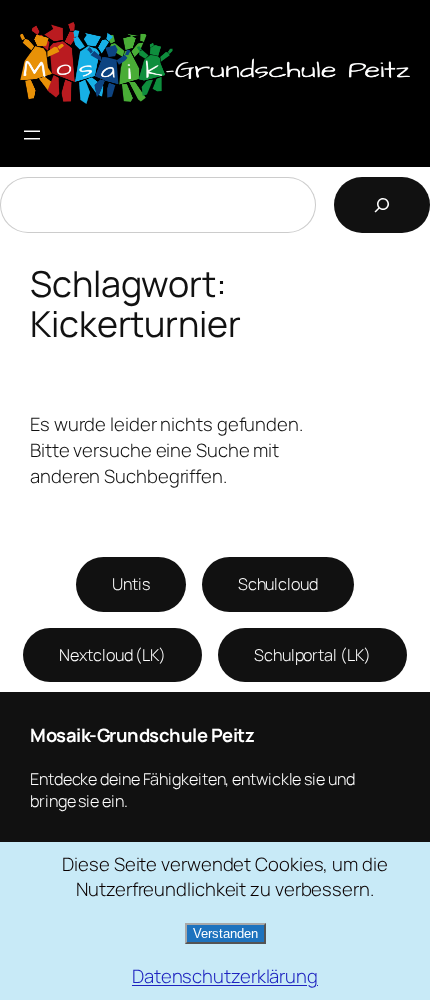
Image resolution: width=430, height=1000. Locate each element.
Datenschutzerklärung (225, 976)
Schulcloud (278, 584)
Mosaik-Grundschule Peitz (142, 735)
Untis (131, 584)
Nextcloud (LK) (112, 655)
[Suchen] (382, 205)
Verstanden (225, 933)
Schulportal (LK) (312, 655)
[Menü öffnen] (32, 135)
